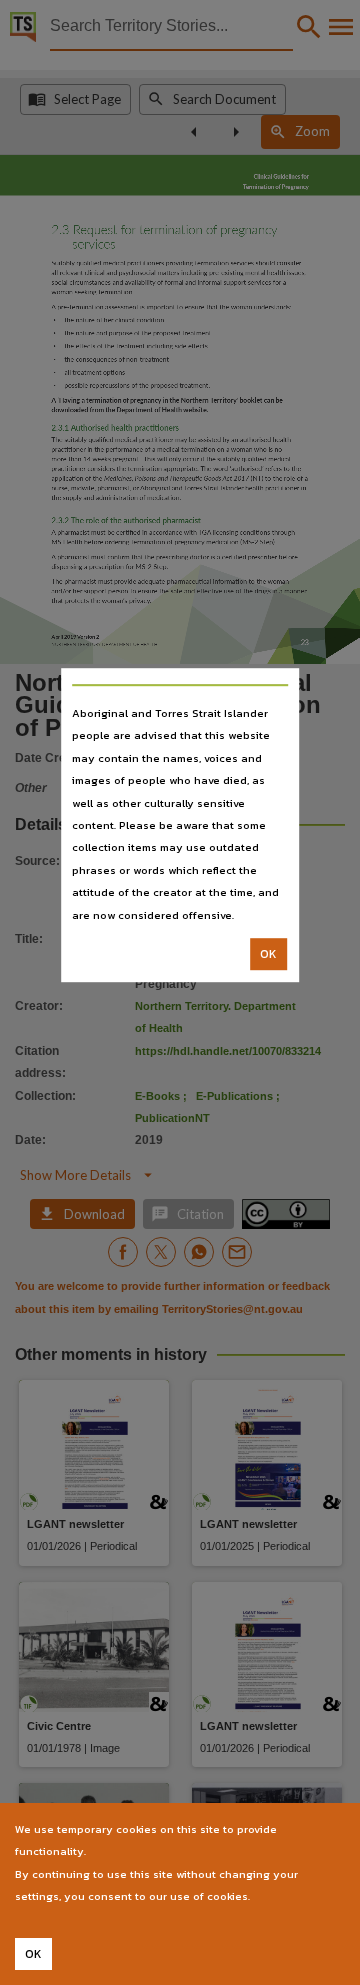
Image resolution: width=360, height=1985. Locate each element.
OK (268, 954)
